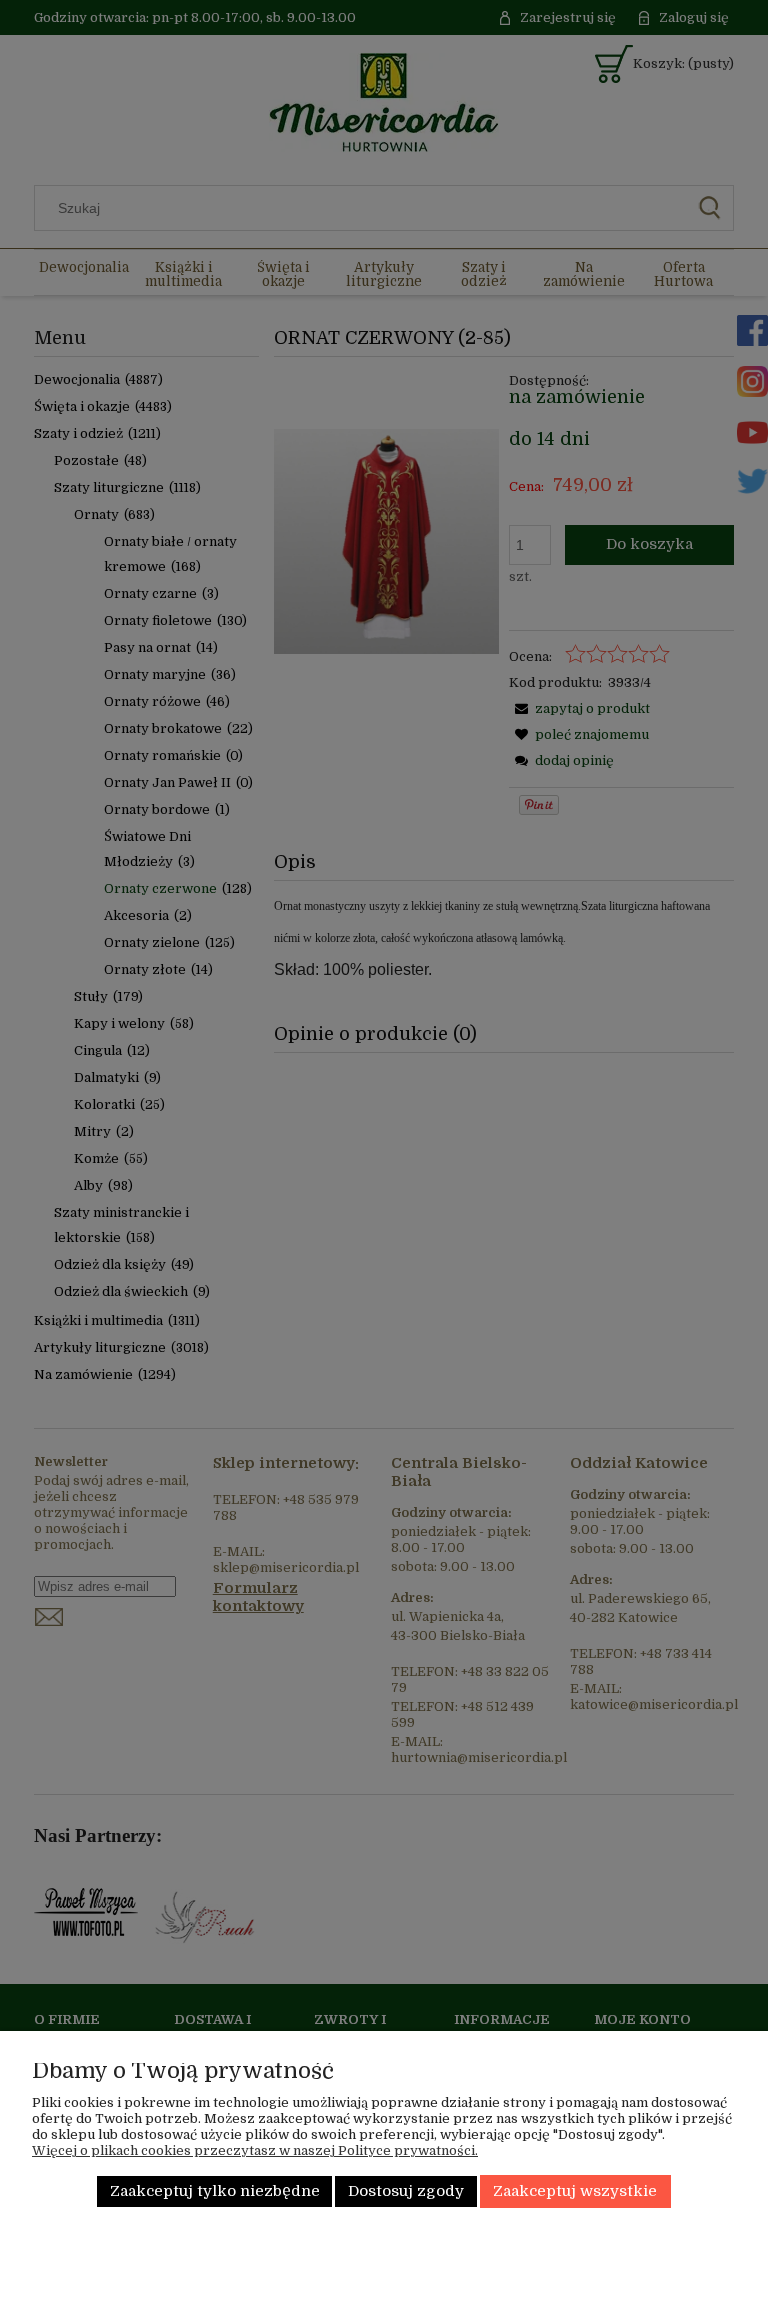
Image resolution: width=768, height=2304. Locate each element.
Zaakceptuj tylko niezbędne (215, 2191)
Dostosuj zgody (406, 2191)
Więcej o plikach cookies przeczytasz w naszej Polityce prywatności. (255, 2150)
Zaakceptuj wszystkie (575, 2191)
